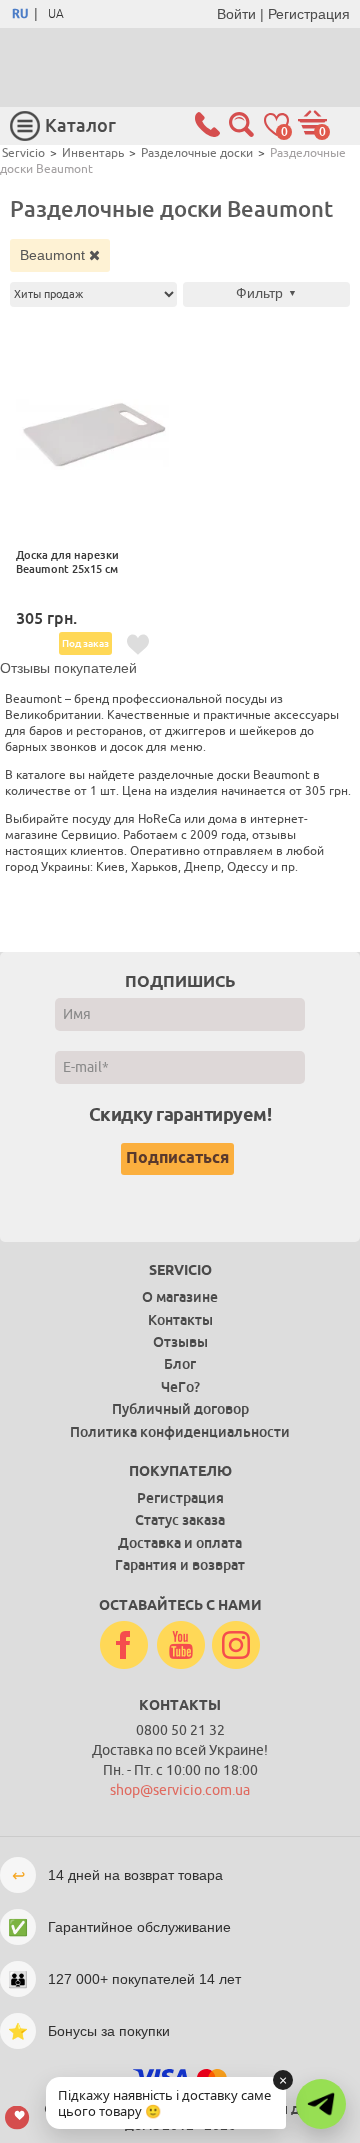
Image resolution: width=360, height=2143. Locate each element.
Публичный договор (180, 1409)
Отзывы (180, 1342)
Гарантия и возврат (180, 1565)
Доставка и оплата (180, 1543)
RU (20, 14)
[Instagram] (236, 1646)
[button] (321, 2104)
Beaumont (54, 255)
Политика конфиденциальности (180, 1432)
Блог (180, 1364)
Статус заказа (180, 1520)
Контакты (180, 1320)
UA (56, 14)
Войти (236, 14)
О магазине (180, 1297)
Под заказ (85, 643)
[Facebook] (124, 1646)
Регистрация (309, 14)
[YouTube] (181, 1646)
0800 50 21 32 (180, 1730)
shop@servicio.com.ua (180, 1790)
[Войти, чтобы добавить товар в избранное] (138, 645)
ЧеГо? (180, 1387)
